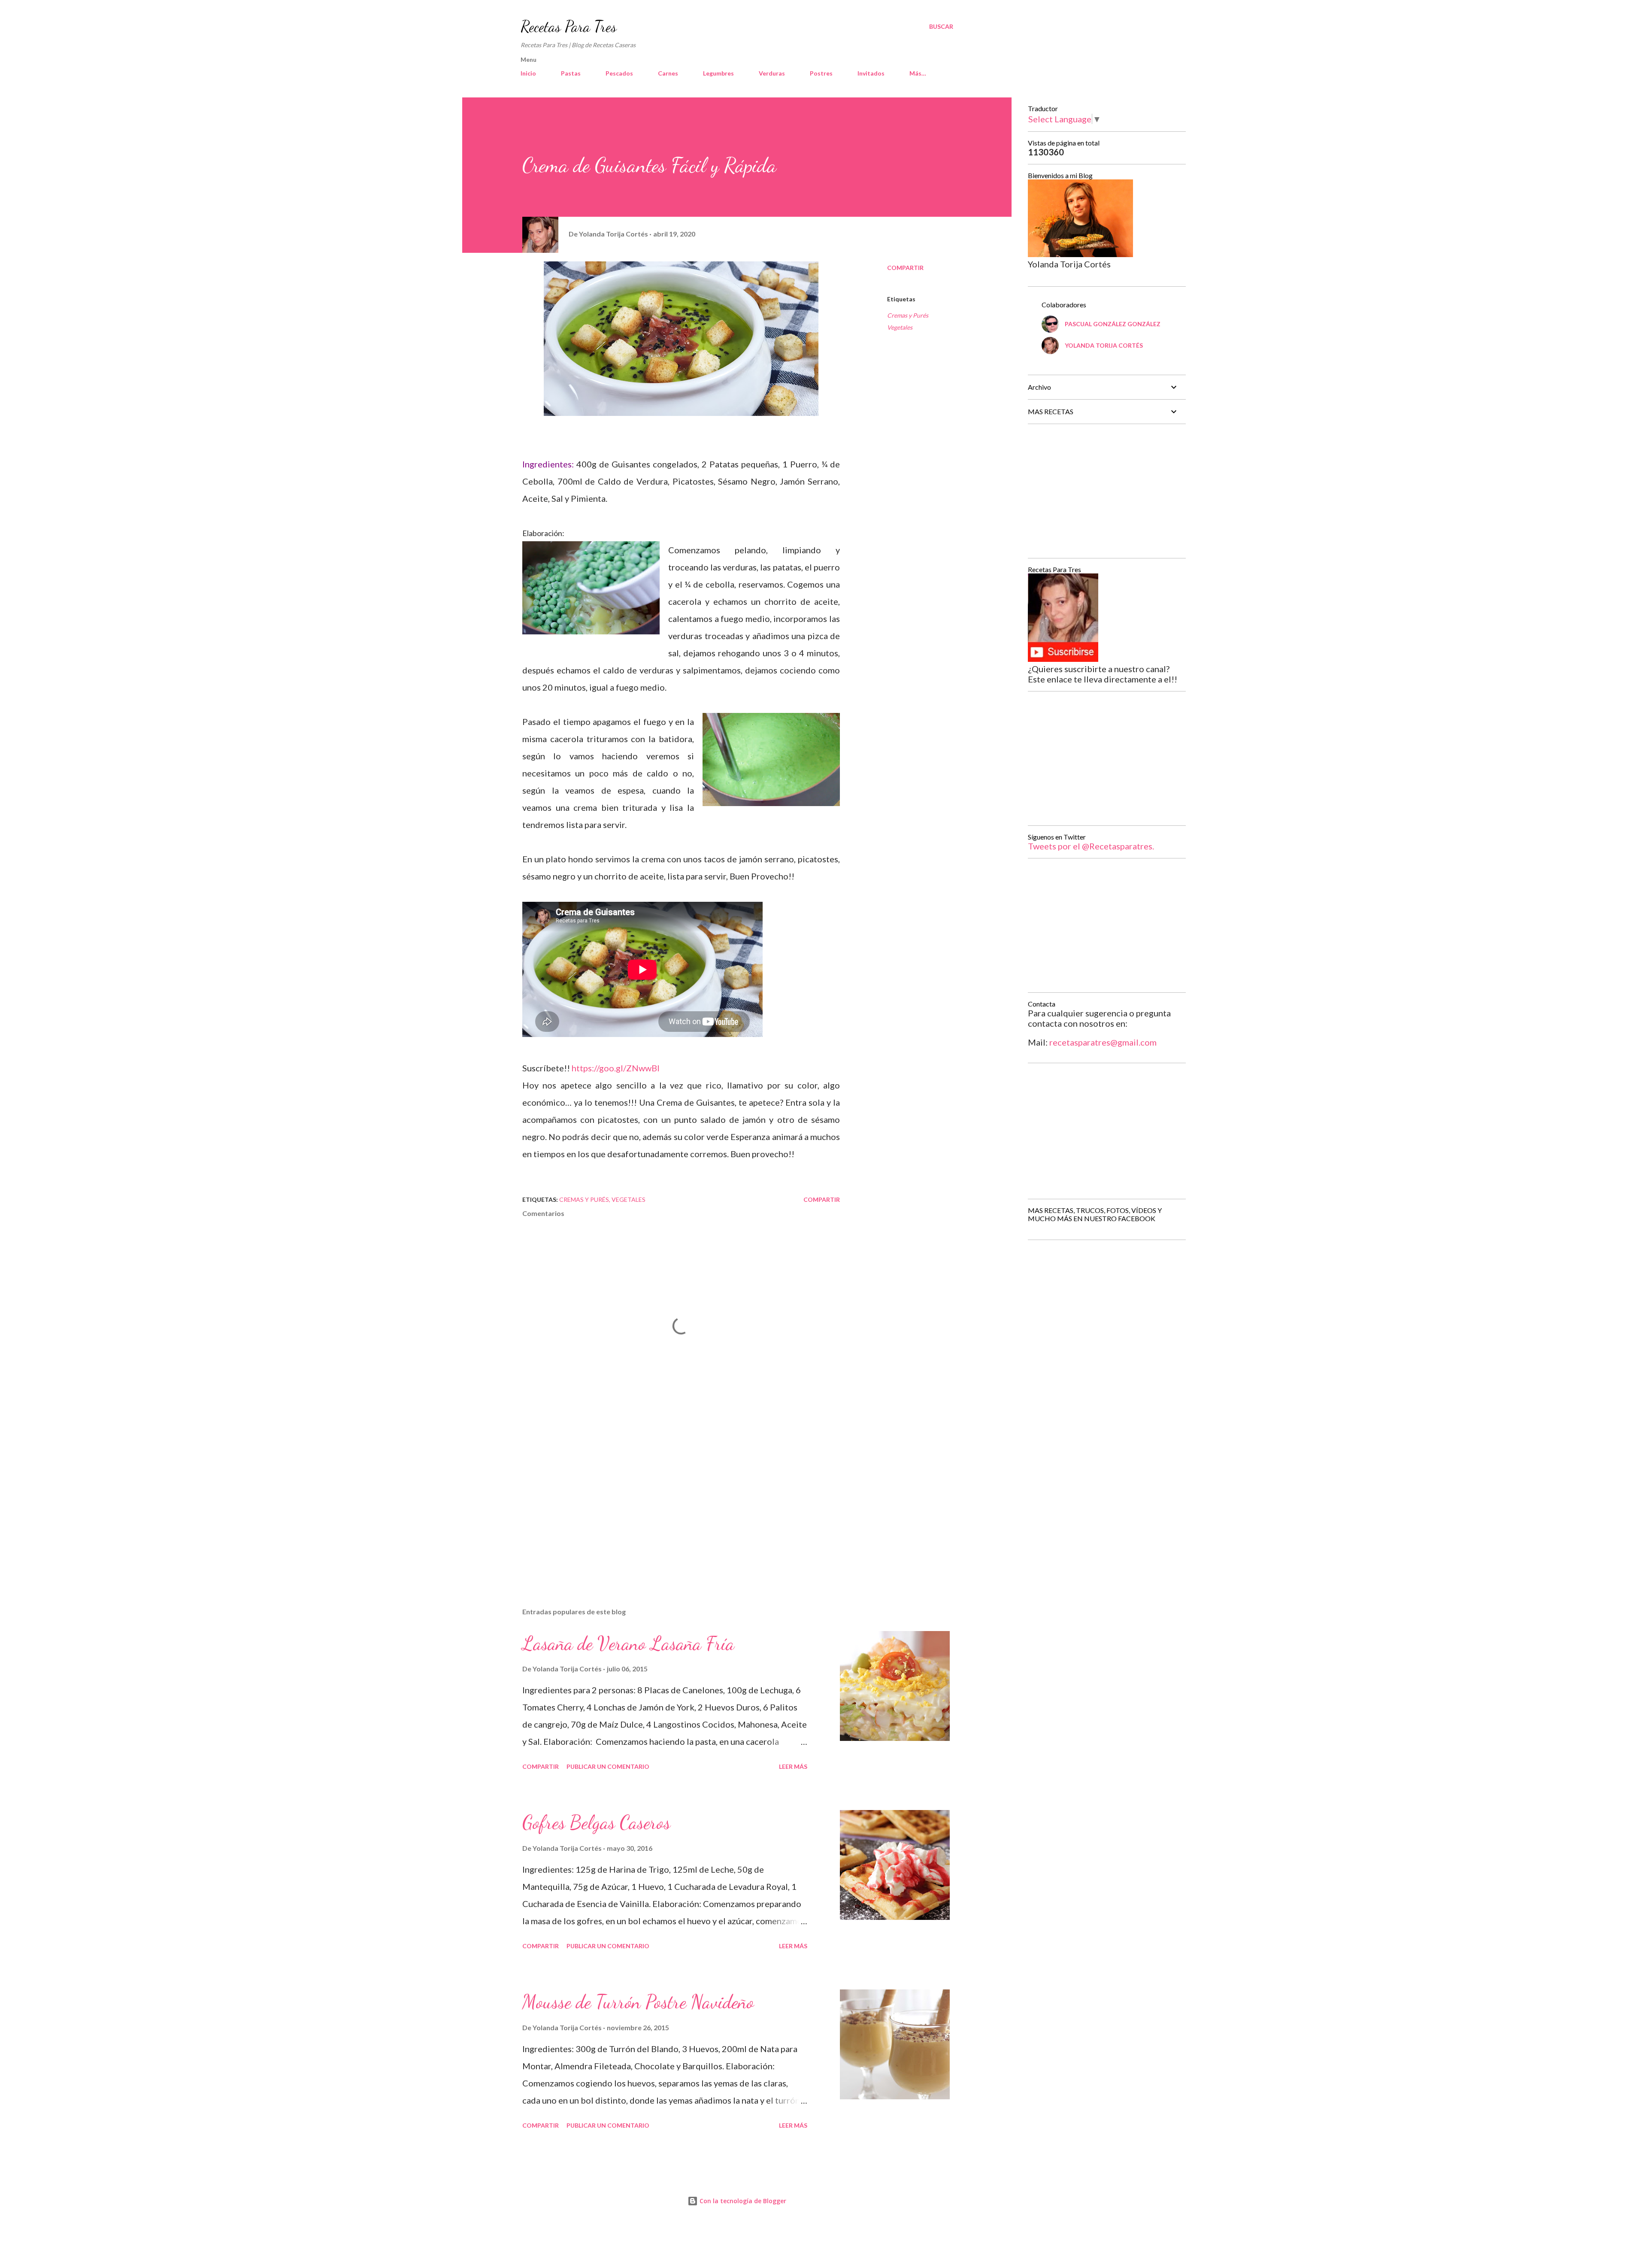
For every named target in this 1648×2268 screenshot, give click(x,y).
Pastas (571, 73)
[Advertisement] (667, 1501)
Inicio (528, 73)
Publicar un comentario (608, 1766)
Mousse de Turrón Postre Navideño (638, 2002)
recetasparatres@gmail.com (1103, 1042)
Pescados (619, 73)
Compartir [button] (905, 268)
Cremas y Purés (908, 315)
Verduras (772, 73)
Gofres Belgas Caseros (596, 1822)
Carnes (668, 73)
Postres (821, 73)
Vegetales (900, 327)
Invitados (871, 73)
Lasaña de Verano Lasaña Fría (628, 1643)
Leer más (793, 1766)
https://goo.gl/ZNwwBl (616, 1068)
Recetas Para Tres (569, 26)
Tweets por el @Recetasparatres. (1091, 846)
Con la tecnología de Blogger (742, 2201)
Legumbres (718, 73)
